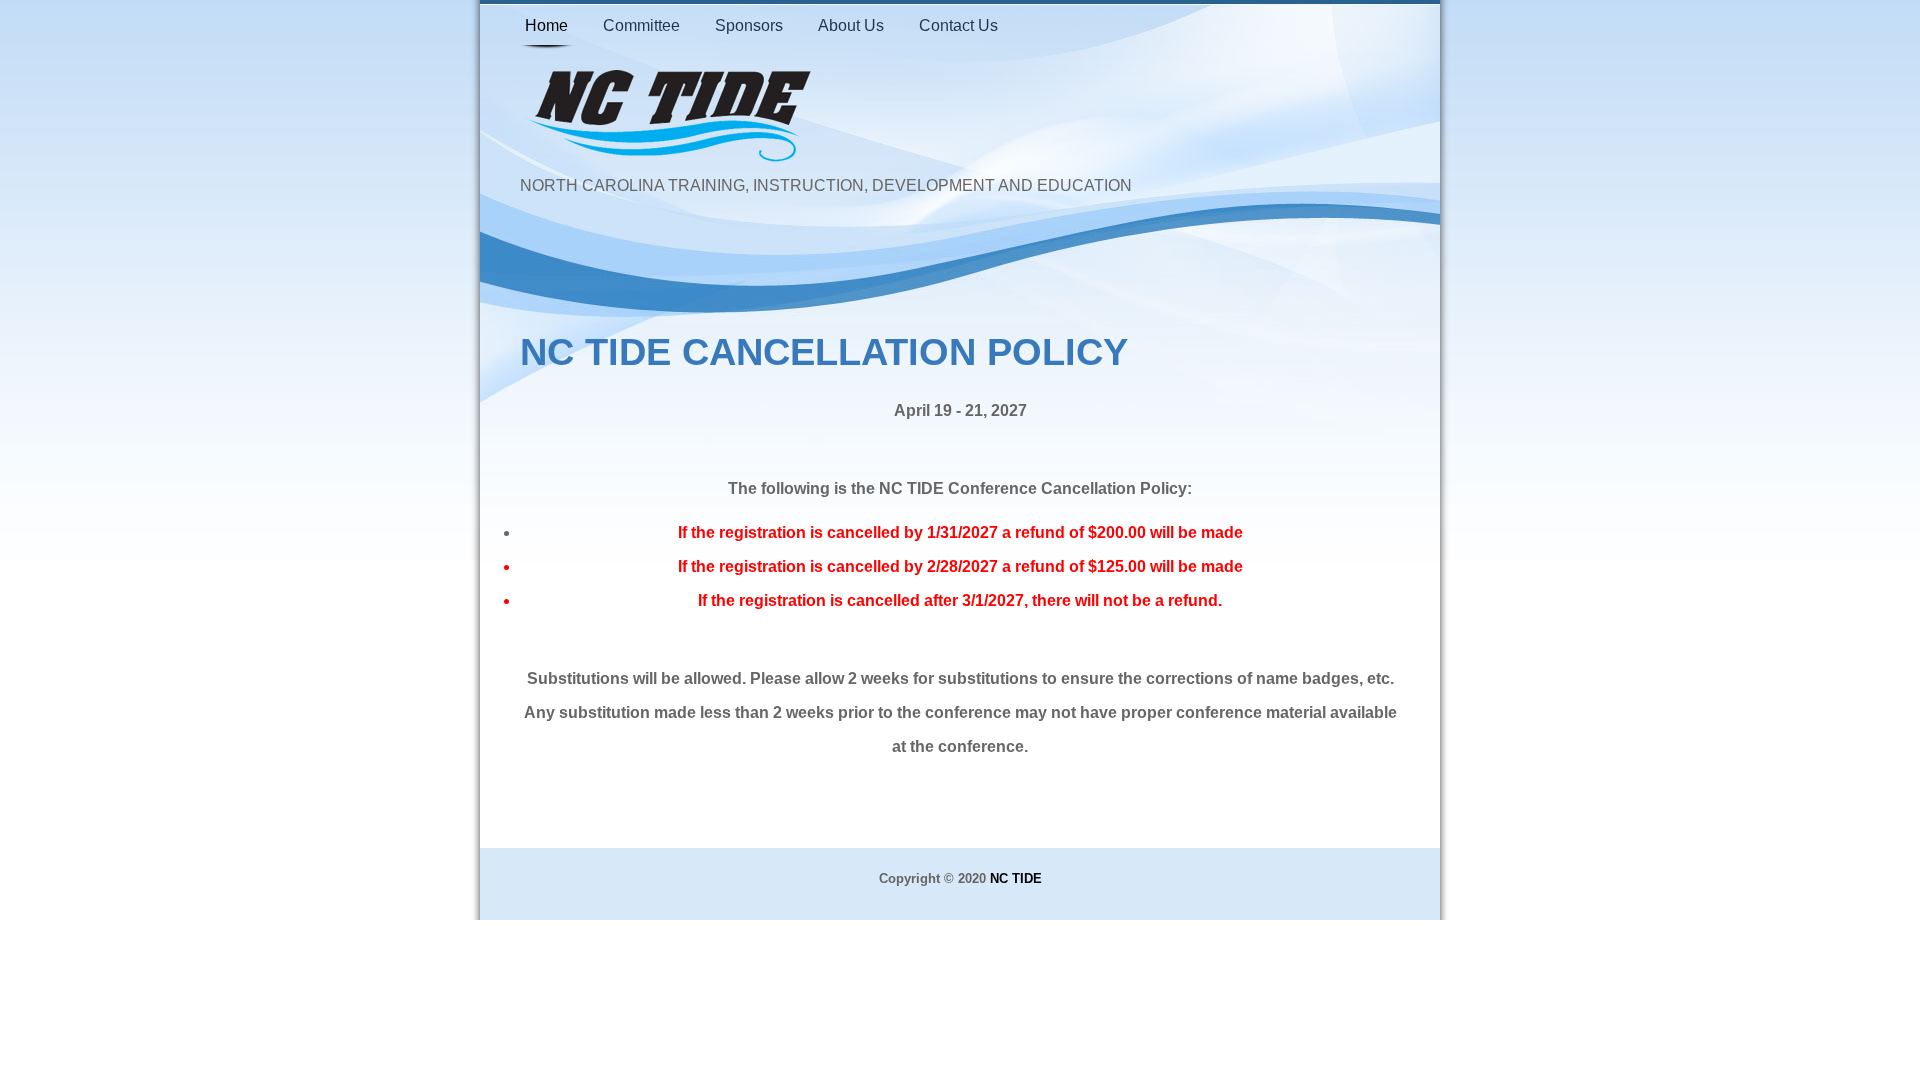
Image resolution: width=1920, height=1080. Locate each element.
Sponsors (749, 25)
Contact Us (958, 25)
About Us (851, 25)
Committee (641, 25)
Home (546, 25)
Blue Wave (670, 117)
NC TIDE (1016, 878)
